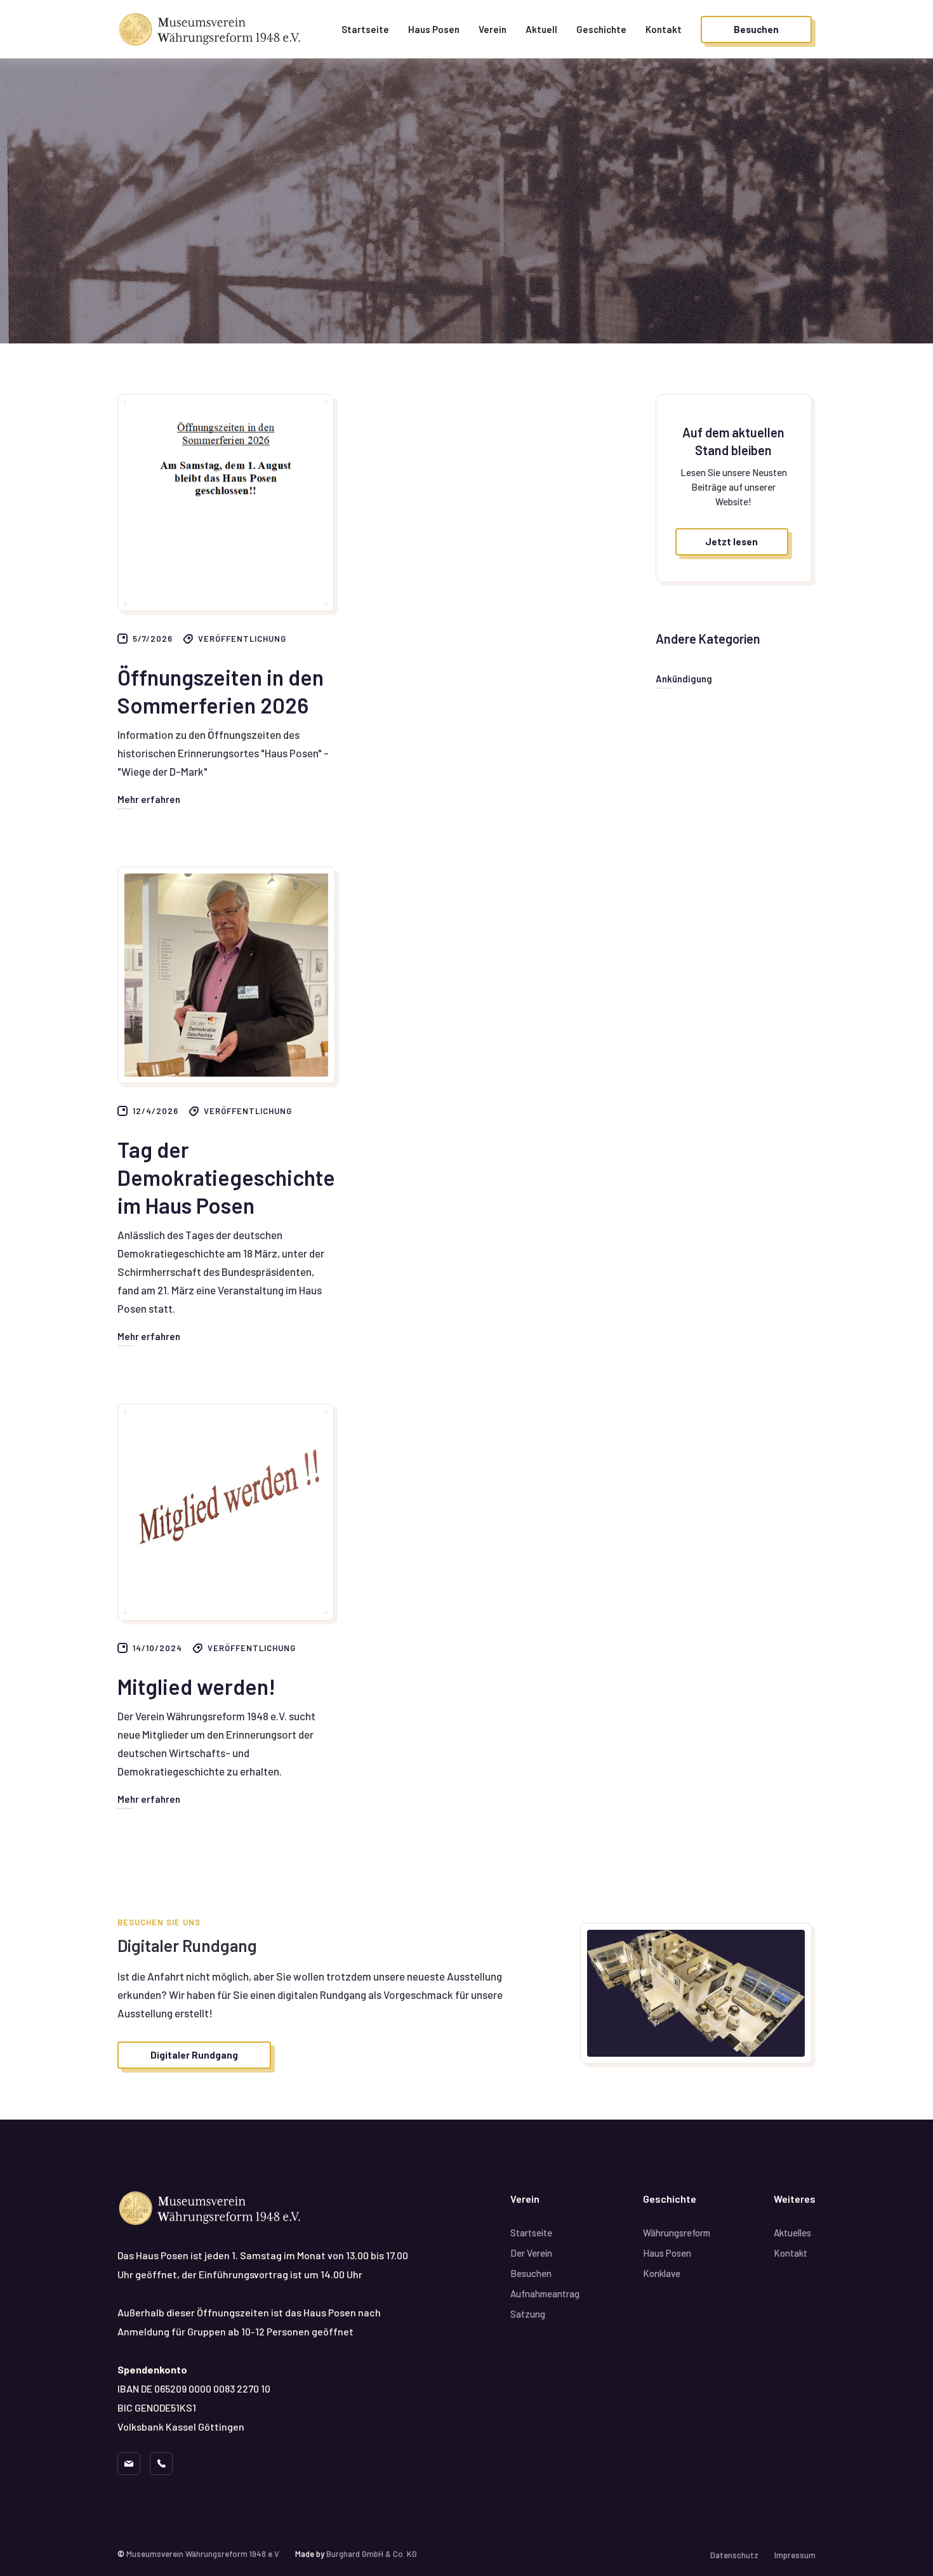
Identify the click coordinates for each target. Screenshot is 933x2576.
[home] (213, 30)
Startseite (365, 29)
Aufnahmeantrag (545, 2294)
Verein (493, 29)
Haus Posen (434, 29)
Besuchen (531, 2273)
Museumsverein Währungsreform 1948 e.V (203, 2554)
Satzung (528, 2314)
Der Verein (531, 2253)
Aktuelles (792, 2233)
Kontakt (664, 29)
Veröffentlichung (242, 639)
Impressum (795, 2555)
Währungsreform (677, 2233)
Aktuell (541, 29)
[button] (601, 29)
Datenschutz (734, 2555)
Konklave (662, 2273)
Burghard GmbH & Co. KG (372, 2554)
